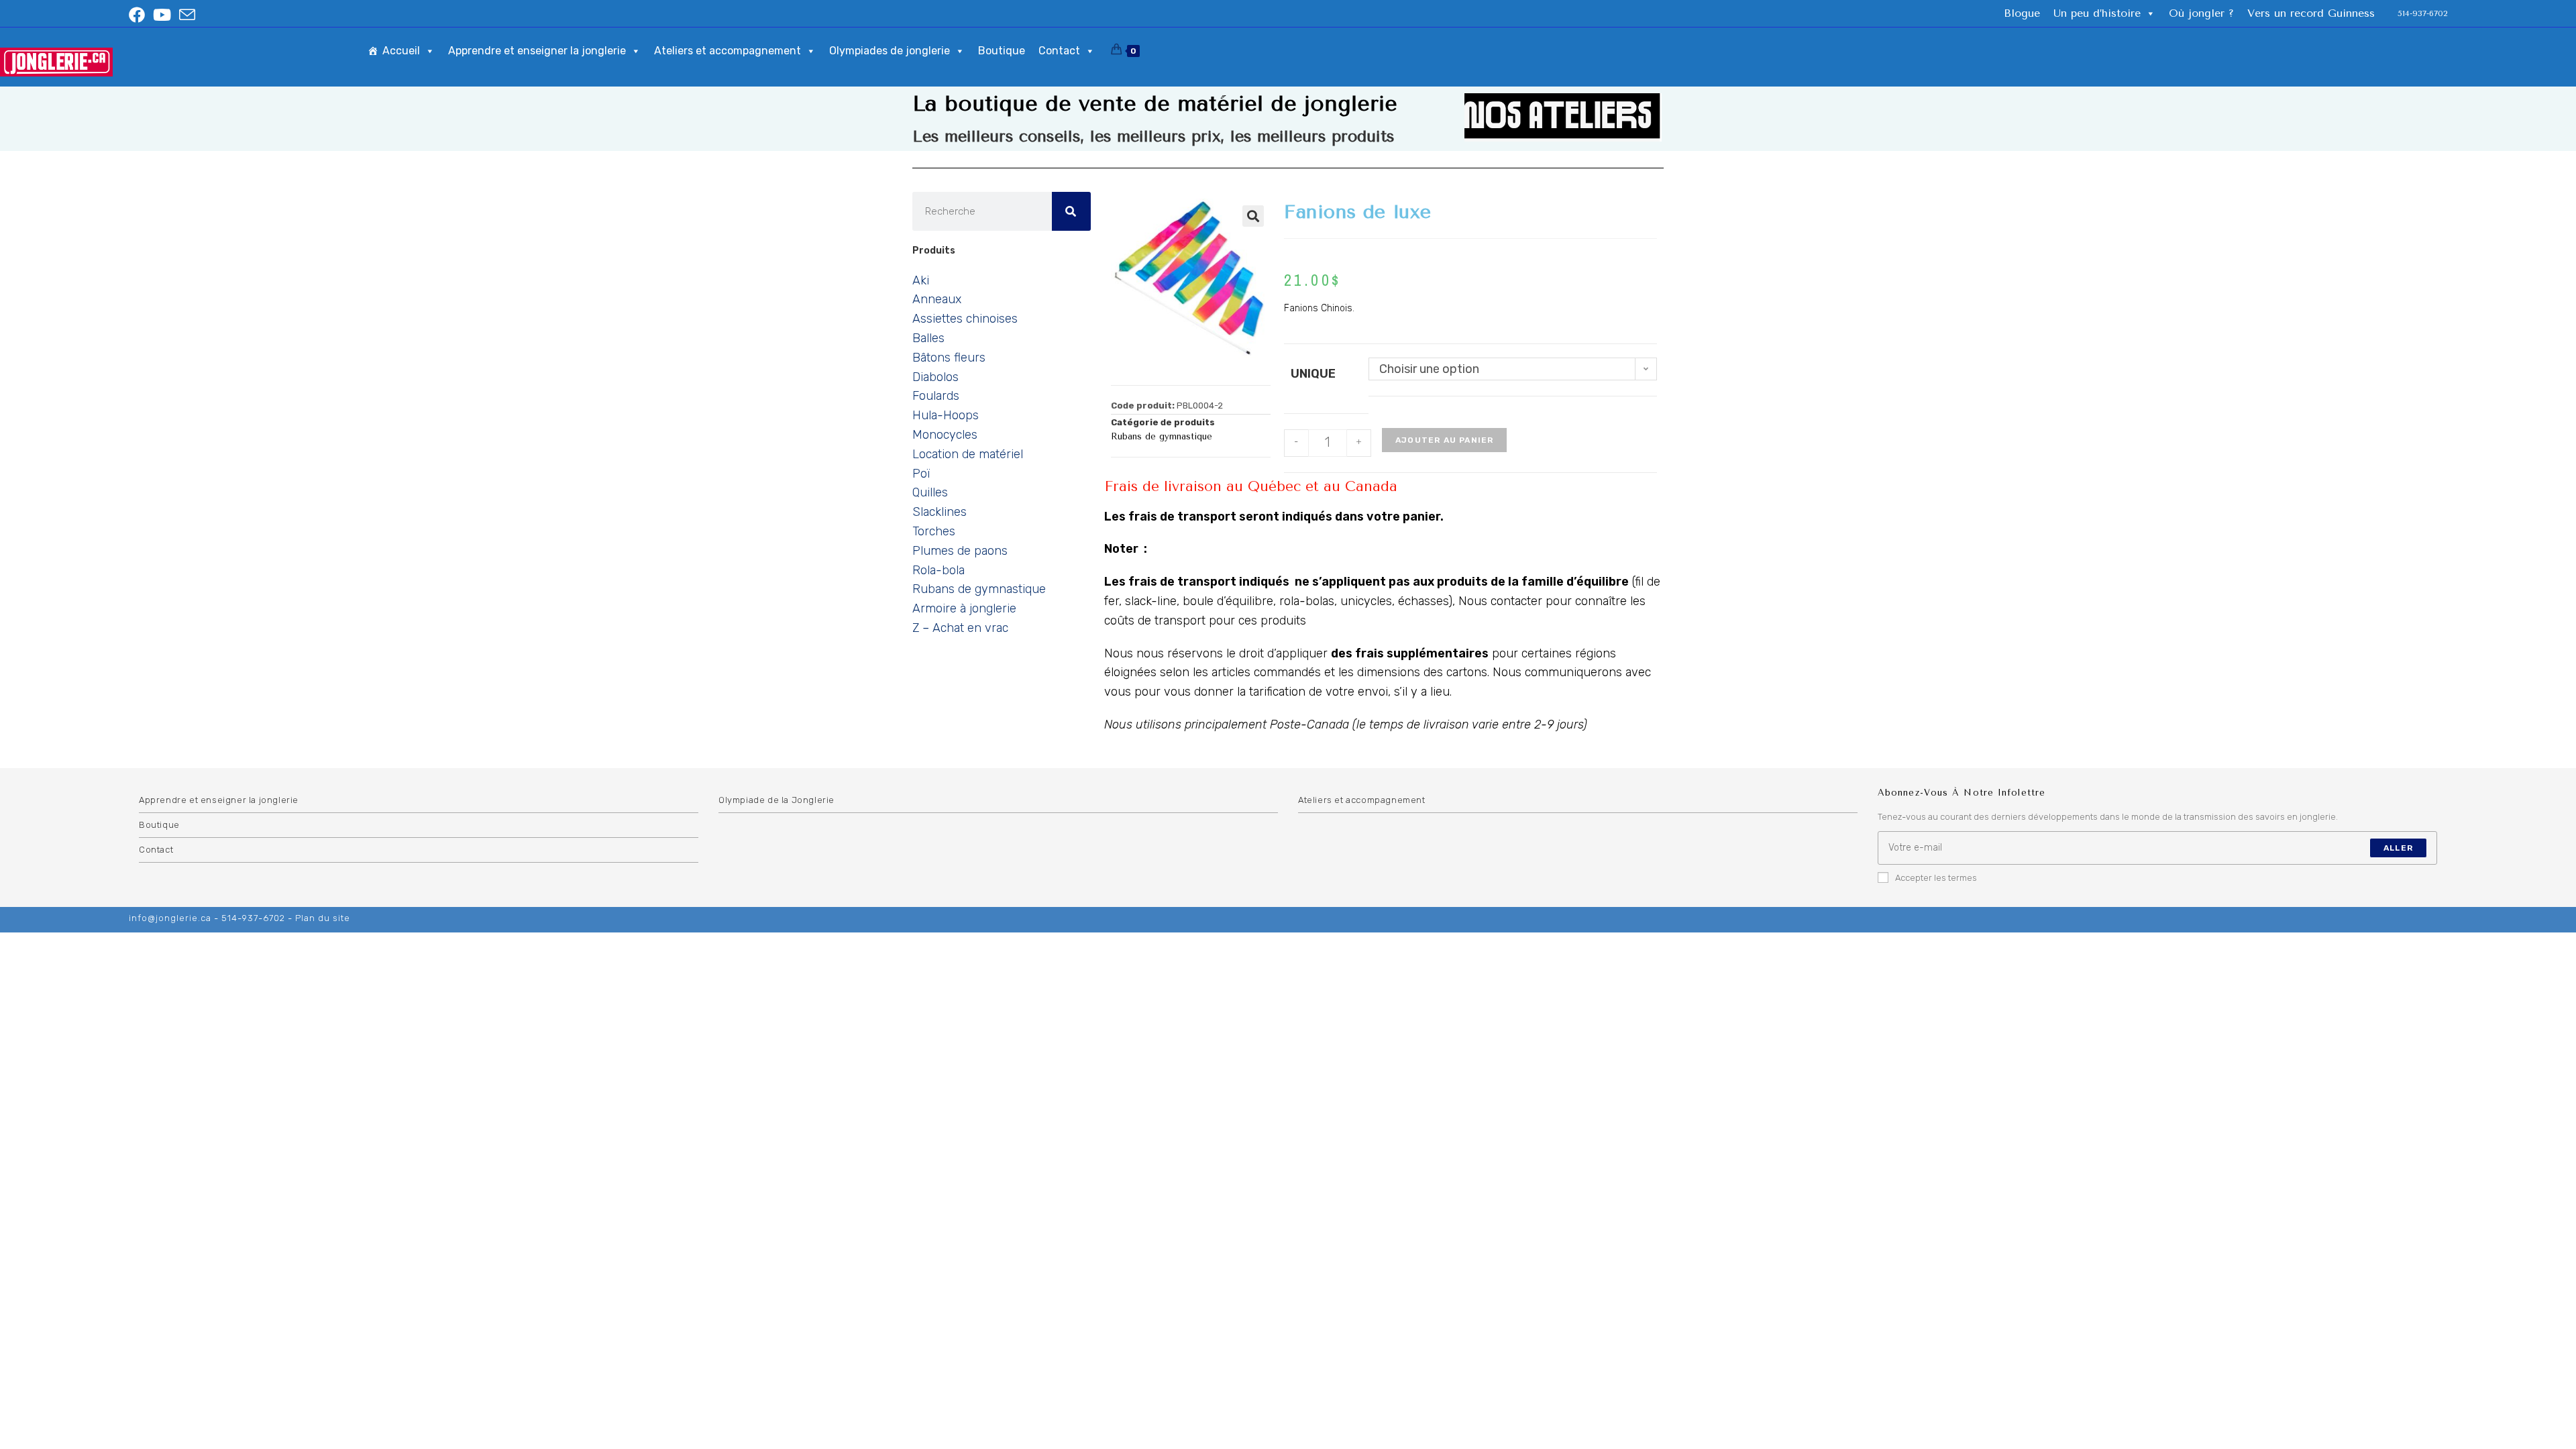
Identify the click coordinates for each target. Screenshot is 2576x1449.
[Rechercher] (1071, 211)
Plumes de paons (960, 551)
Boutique (1002, 51)
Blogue (2022, 13)
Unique (1313, 374)
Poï (921, 474)
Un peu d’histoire (2097, 13)
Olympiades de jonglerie (890, 51)
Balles (928, 338)
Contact (1059, 51)
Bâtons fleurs (949, 358)
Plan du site (323, 918)
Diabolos (935, 377)
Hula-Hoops (946, 415)
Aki (921, 280)
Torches (934, 531)
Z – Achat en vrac (960, 628)
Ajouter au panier (1444, 440)
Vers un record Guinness (2311, 13)
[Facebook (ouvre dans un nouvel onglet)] (139, 15)
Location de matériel (968, 454)
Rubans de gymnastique (979, 589)
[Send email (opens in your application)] (187, 15)
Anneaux (937, 299)
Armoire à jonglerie (964, 608)
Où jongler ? (2201, 13)
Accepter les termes (1936, 878)
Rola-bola (938, 570)
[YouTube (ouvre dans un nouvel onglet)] (162, 15)
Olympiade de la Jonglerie (776, 800)
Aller (2398, 848)
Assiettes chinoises (965, 319)
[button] (1253, 216)
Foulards (936, 396)
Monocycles (945, 435)
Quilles (930, 492)
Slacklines (940, 512)
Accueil (401, 51)
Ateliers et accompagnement (728, 51)
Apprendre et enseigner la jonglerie (537, 51)
